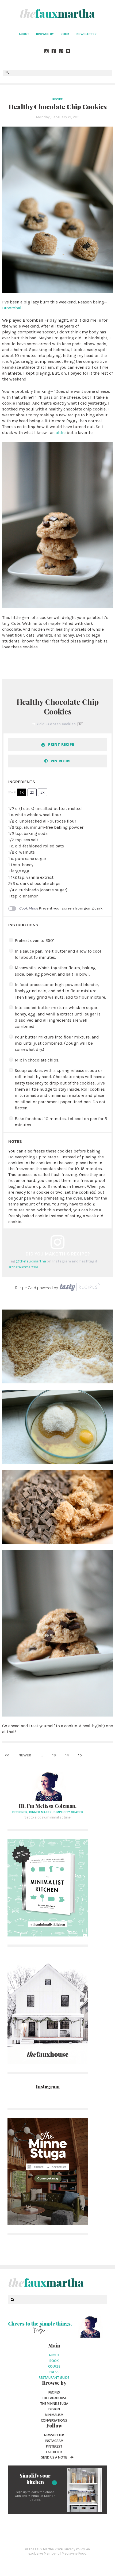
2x (32, 792)
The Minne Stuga (54, 2404)
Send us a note (54, 2457)
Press (54, 2372)
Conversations (54, 2420)
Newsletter (87, 34)
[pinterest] (61, 52)
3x (42, 792)
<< (7, 1755)
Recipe (58, 99)
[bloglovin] (68, 52)
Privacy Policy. (75, 2549)
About (24, 34)
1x (22, 792)
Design (54, 2409)
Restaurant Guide (54, 2378)
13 (54, 1755)
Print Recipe (61, 744)
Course (54, 2366)
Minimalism (54, 2415)
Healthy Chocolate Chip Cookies (58, 106)
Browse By (45, 34)
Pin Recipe (60, 761)
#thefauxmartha (24, 1267)
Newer (25, 1755)
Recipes (54, 2392)
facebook (54, 2452)
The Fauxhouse (54, 2398)
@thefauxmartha (31, 1261)
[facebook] (54, 52)
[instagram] (47, 52)
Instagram (54, 2441)
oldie (61, 433)
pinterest (54, 2446)
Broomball (12, 308)
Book (65, 34)
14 (67, 1755)
